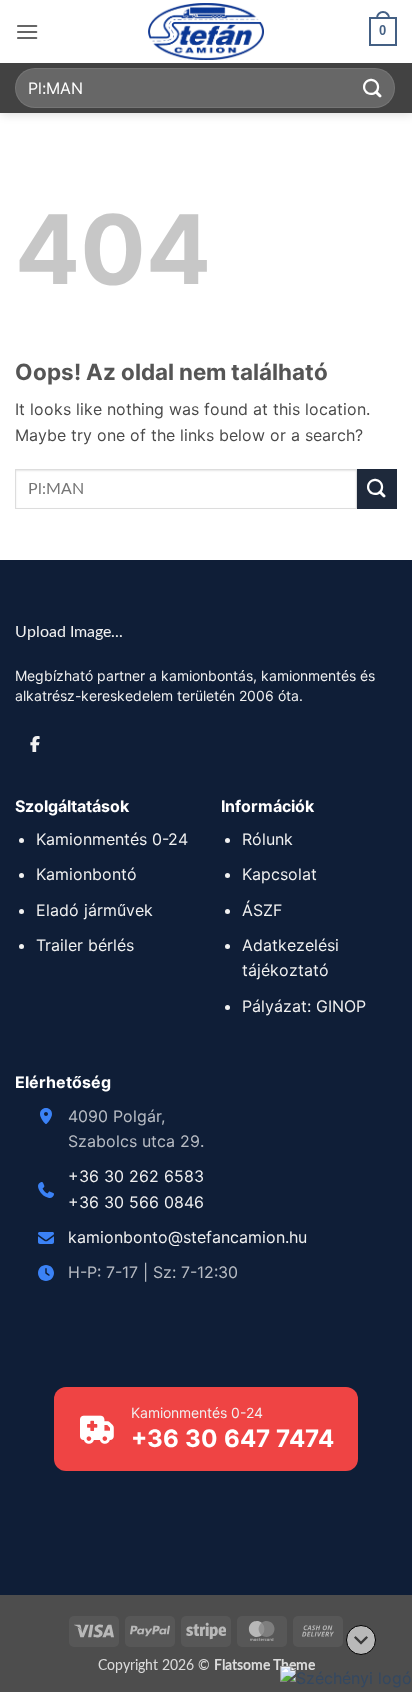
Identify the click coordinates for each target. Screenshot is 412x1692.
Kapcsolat (279, 874)
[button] (27, 31)
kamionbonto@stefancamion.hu (187, 1237)
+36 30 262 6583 (136, 1176)
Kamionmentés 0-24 (112, 839)
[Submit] (373, 87)
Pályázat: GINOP (304, 1006)
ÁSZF (262, 910)
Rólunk (267, 839)
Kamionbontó (86, 874)
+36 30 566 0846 (136, 1202)
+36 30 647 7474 (232, 1438)
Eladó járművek (94, 910)
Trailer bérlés (85, 945)
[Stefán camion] (206, 31)
